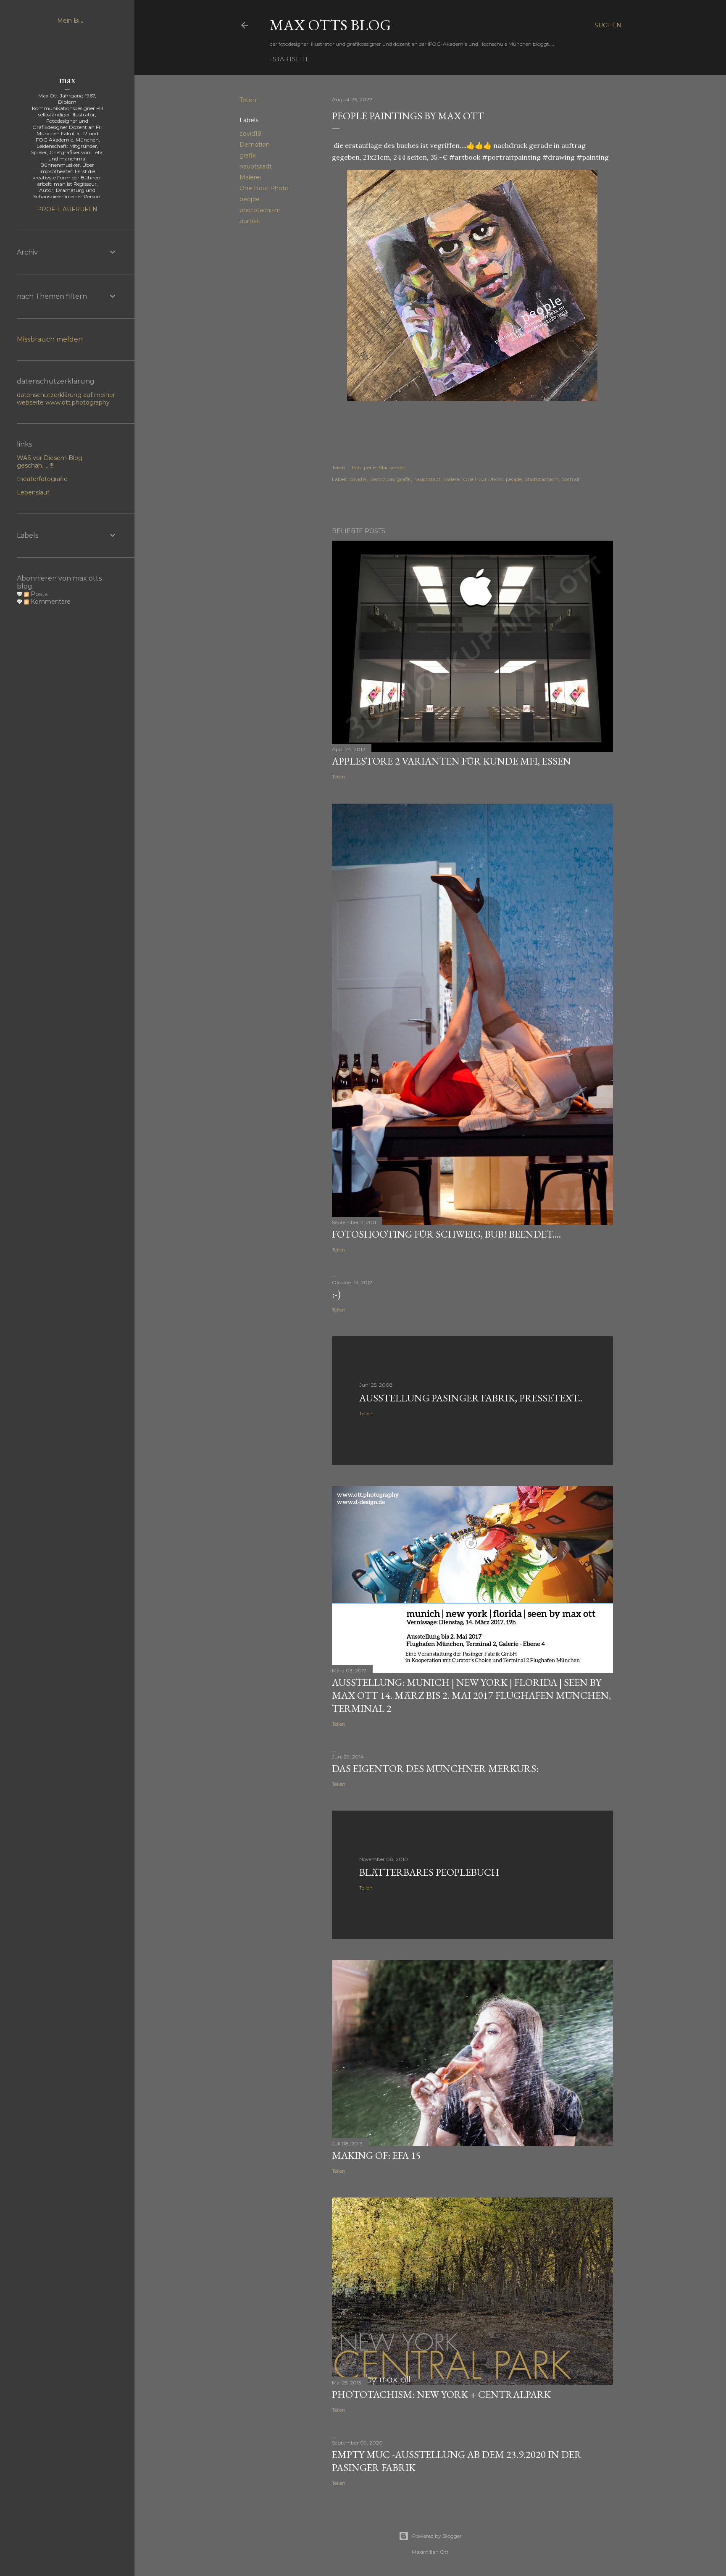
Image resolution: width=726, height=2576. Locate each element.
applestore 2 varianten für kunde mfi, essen (451, 761)
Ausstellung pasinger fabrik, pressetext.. (471, 1398)
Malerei (250, 177)
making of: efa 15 (376, 2155)
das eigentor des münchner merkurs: (435, 1768)
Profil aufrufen (67, 209)
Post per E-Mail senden (379, 467)
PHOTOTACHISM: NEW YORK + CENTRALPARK (441, 2394)
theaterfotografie (42, 479)
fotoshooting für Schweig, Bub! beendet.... (446, 1234)
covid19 (250, 134)
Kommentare (50, 602)
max (67, 80)
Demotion (255, 145)
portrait (250, 221)
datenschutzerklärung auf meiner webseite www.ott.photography (66, 399)
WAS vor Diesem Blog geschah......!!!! (50, 462)
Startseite (291, 59)
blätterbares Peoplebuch (429, 1872)
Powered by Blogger (437, 2536)
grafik (248, 155)
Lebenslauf (33, 492)
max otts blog (330, 25)
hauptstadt (256, 166)
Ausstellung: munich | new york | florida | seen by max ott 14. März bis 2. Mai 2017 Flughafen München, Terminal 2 (471, 1695)
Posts (38, 594)
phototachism (260, 210)
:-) (336, 1294)
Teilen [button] (248, 100)
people (250, 199)
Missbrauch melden (50, 339)
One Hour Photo (264, 188)
